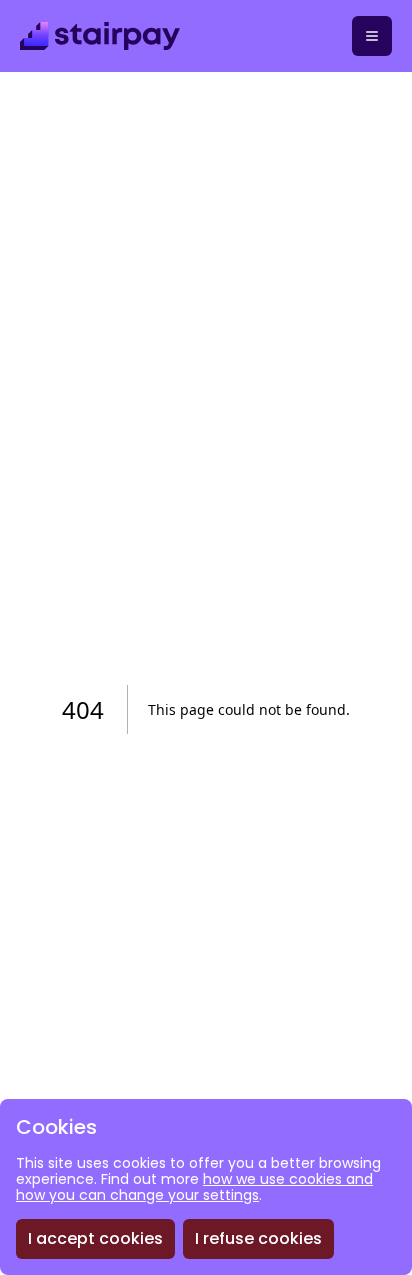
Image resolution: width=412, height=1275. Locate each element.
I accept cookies (95, 1238)
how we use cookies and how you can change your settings (194, 1187)
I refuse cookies (258, 1238)
